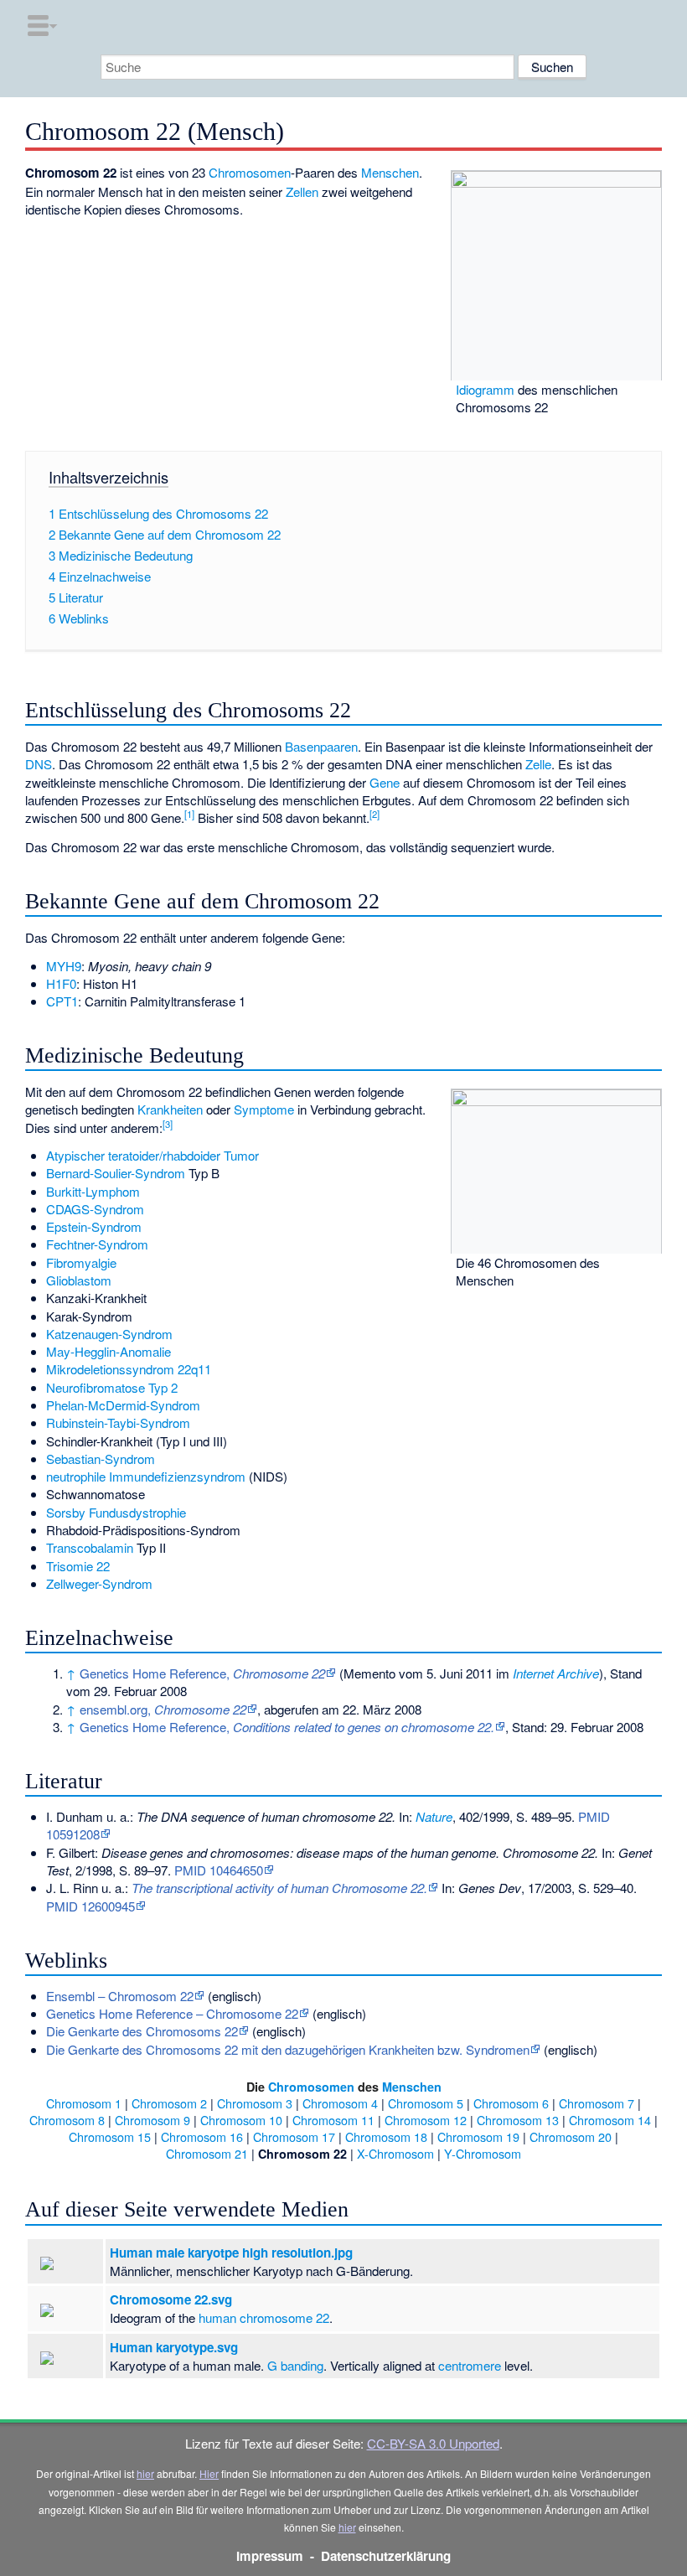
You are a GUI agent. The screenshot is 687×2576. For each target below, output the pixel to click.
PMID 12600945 (90, 1906)
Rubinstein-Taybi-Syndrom (118, 1422)
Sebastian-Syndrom (101, 1459)
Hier (209, 2473)
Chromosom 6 (511, 2103)
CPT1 (62, 1001)
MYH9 (64, 966)
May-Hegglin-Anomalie (108, 1351)
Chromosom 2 (169, 2103)
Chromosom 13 (518, 2120)
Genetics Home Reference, (202, 1673)
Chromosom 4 (340, 2103)
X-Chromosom (395, 2153)
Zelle (538, 764)
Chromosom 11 (333, 2120)
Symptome (264, 1109)
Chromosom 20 (571, 2136)
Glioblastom (79, 1280)
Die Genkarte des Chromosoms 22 (142, 2031)
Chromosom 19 (478, 2136)
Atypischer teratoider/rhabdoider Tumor (152, 1155)
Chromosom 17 (294, 2136)
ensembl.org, (163, 1709)
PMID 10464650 (219, 1870)
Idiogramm (485, 389)
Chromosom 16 (202, 2136)
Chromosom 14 (610, 2120)
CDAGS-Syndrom (95, 1209)
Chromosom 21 (207, 2153)
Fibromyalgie (81, 1262)
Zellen (302, 191)
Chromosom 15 (110, 2136)
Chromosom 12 (426, 2120)
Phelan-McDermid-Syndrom (123, 1405)
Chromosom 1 (84, 2103)
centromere (470, 2365)
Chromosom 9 (152, 2120)
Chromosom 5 (426, 2103)
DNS (39, 764)
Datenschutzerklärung (386, 2556)
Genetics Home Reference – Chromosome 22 (172, 2013)
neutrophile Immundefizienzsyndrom (146, 1476)
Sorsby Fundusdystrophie (116, 1512)
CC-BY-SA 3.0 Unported (433, 2443)
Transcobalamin (90, 1547)
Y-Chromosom (483, 2153)
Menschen (390, 172)
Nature (434, 1816)
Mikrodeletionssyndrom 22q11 (129, 1369)
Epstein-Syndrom (94, 1226)
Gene (385, 782)
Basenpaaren (321, 746)
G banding (295, 2365)
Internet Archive (556, 1673)
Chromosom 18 (386, 2136)
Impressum (270, 2556)
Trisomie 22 (78, 1566)
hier (145, 2473)
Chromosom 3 (255, 2103)
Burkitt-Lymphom (93, 1191)
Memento (369, 1673)
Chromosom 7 (597, 2103)
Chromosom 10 (241, 2120)
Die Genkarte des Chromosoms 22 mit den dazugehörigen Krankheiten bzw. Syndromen (288, 2049)
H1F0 (61, 983)
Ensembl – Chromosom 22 (120, 1996)
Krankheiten (170, 1109)
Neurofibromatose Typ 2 (112, 1387)
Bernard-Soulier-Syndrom (116, 1173)
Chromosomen (250, 172)
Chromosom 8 (67, 2120)
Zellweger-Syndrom (99, 1583)
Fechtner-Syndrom (97, 1244)
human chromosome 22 (264, 2317)
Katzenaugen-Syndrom (109, 1334)
